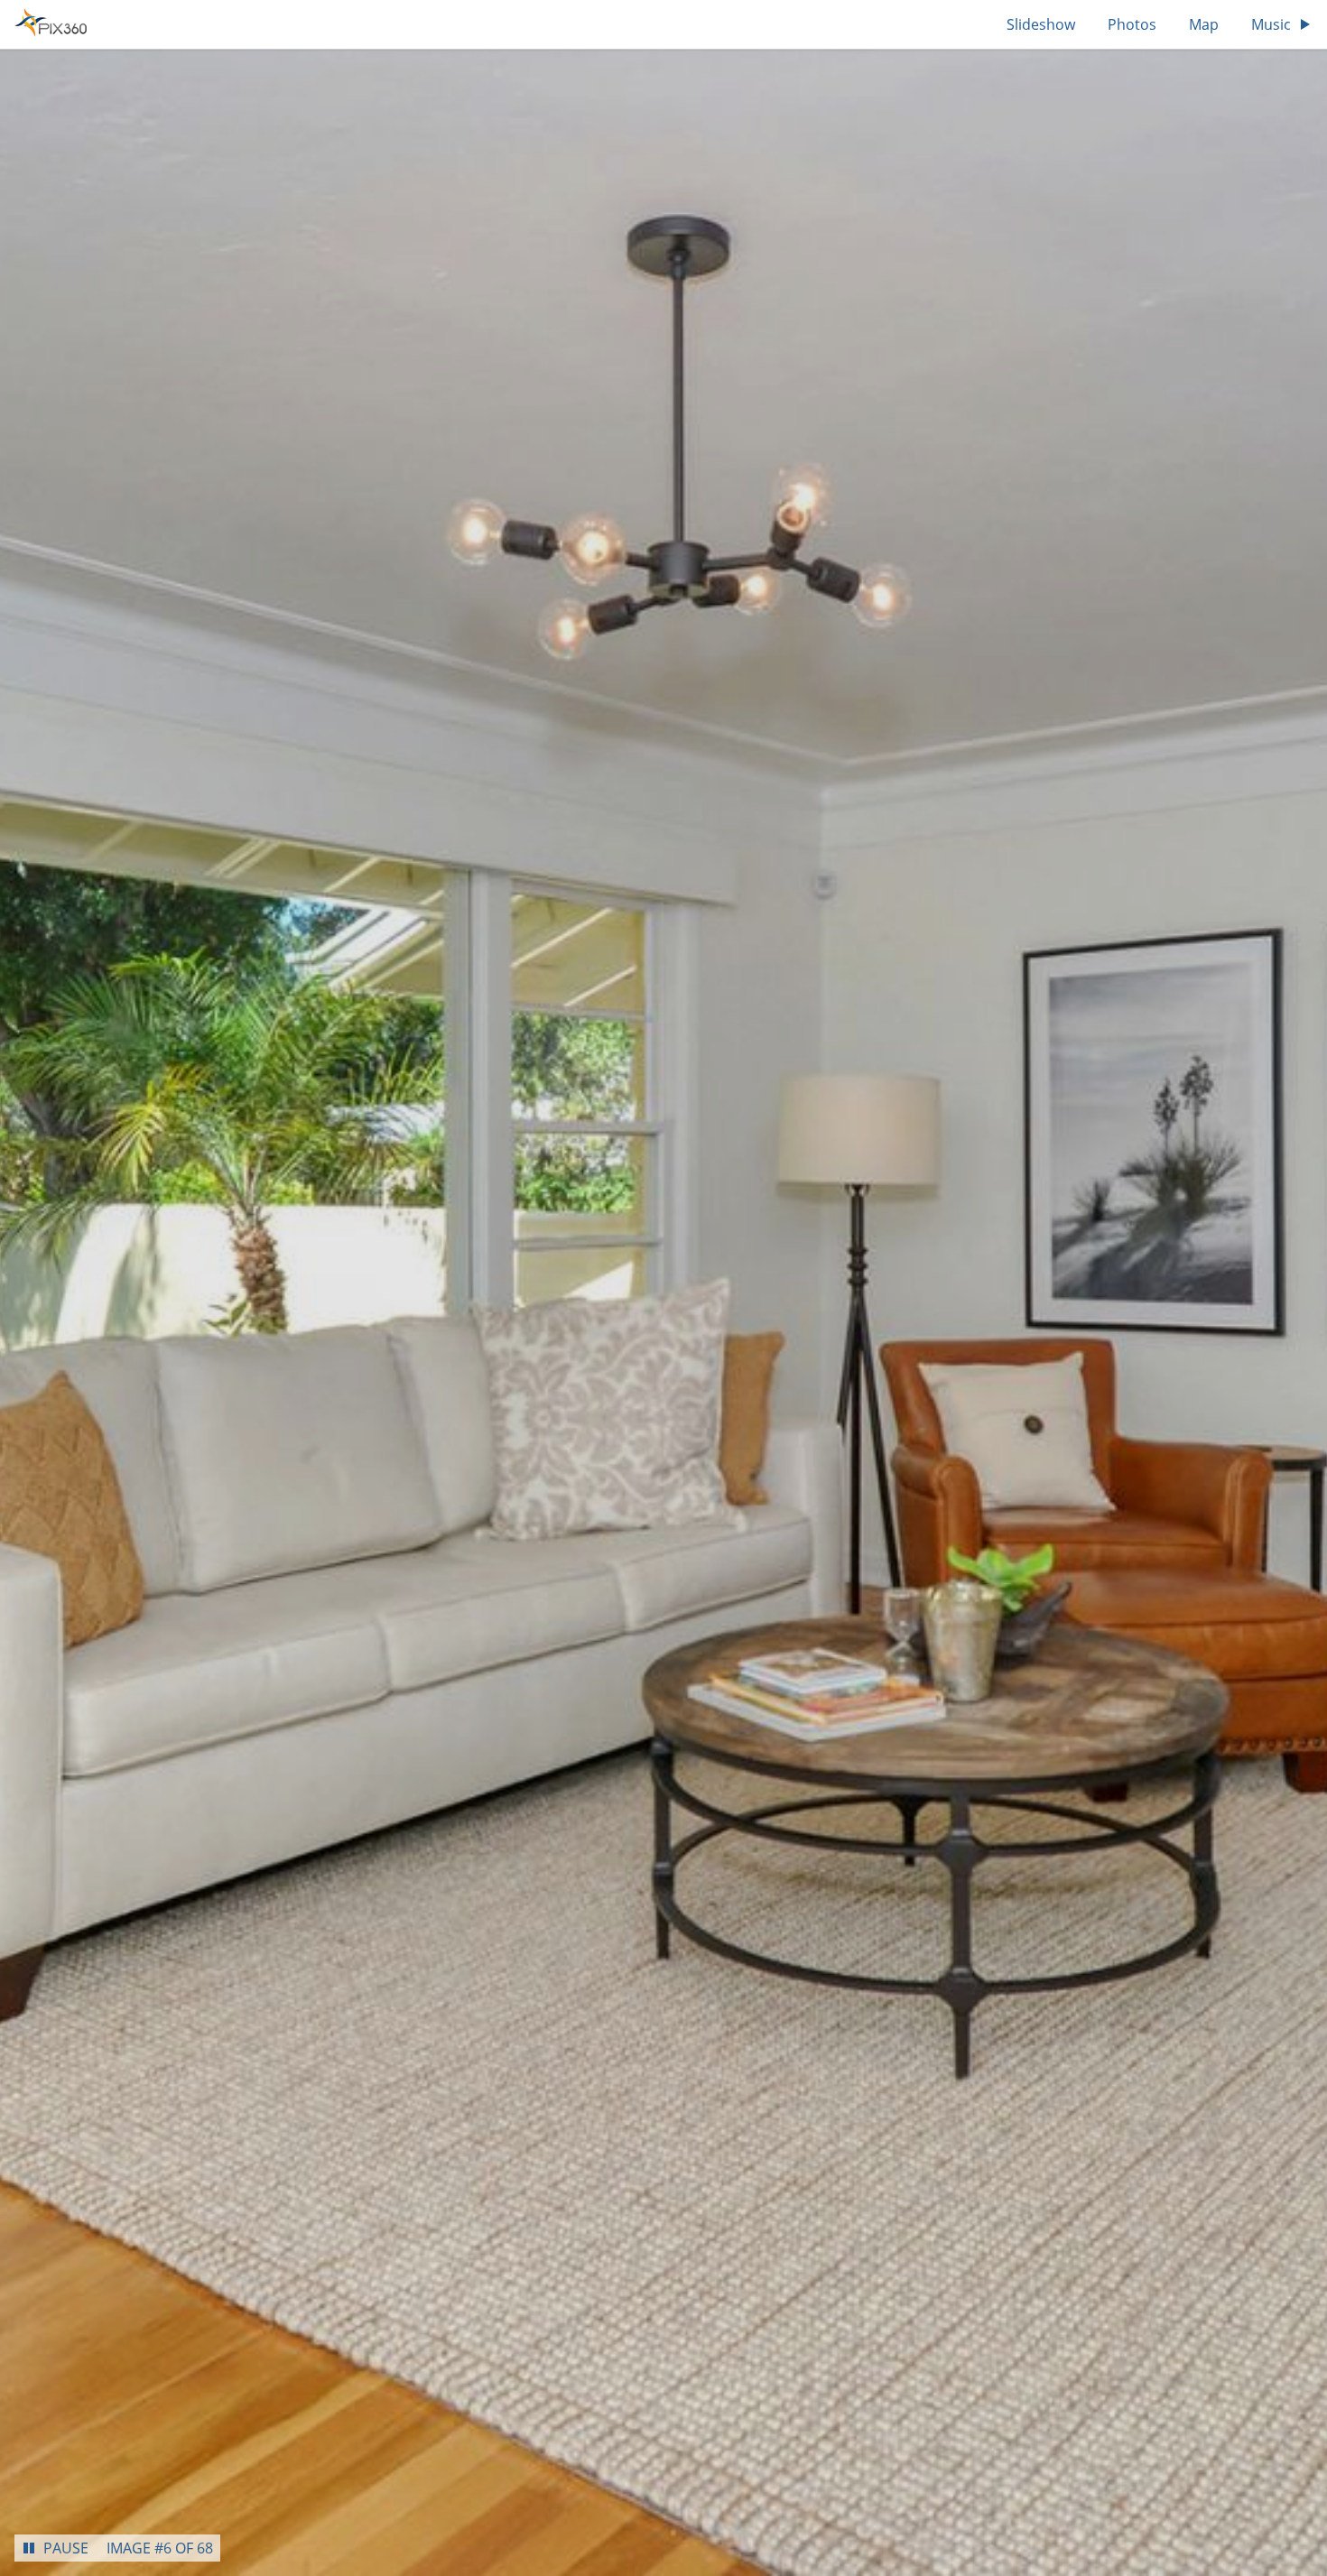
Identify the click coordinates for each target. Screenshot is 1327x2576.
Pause (66, 2548)
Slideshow (1041, 24)
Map (1204, 24)
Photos (1132, 24)
